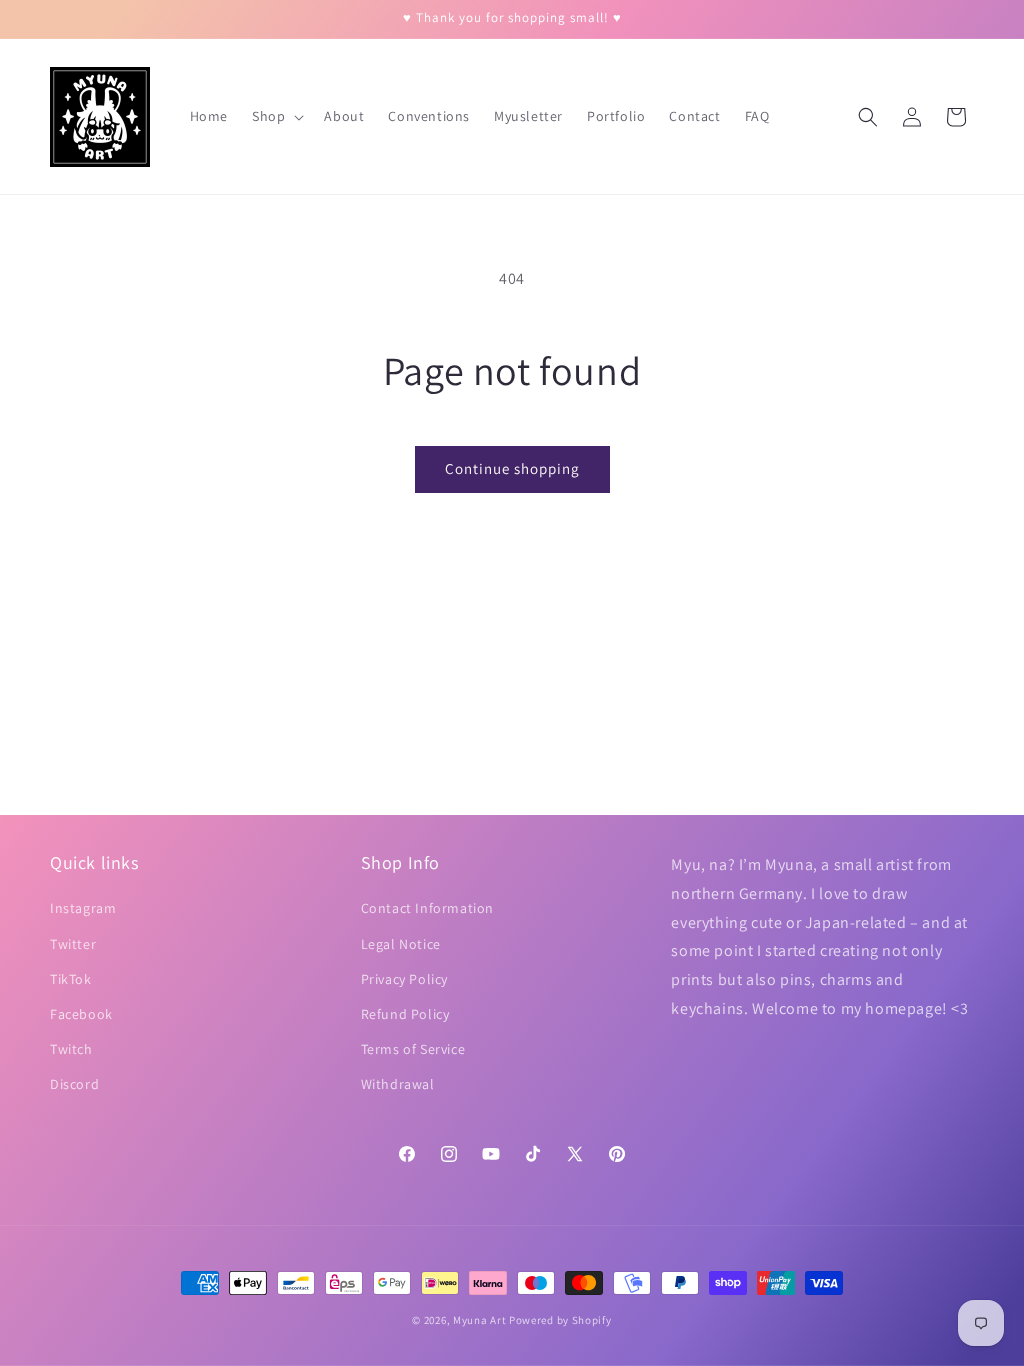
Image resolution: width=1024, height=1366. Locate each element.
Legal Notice (401, 944)
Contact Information (427, 908)
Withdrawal (398, 1084)
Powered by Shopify (560, 1320)
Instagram (83, 908)
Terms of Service (413, 1049)
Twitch (71, 1049)
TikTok (71, 979)
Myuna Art (479, 1320)
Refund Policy (405, 1014)
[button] (276, 116)
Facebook (81, 1014)
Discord (74, 1084)
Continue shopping (512, 468)
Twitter (73, 944)
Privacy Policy (404, 979)
